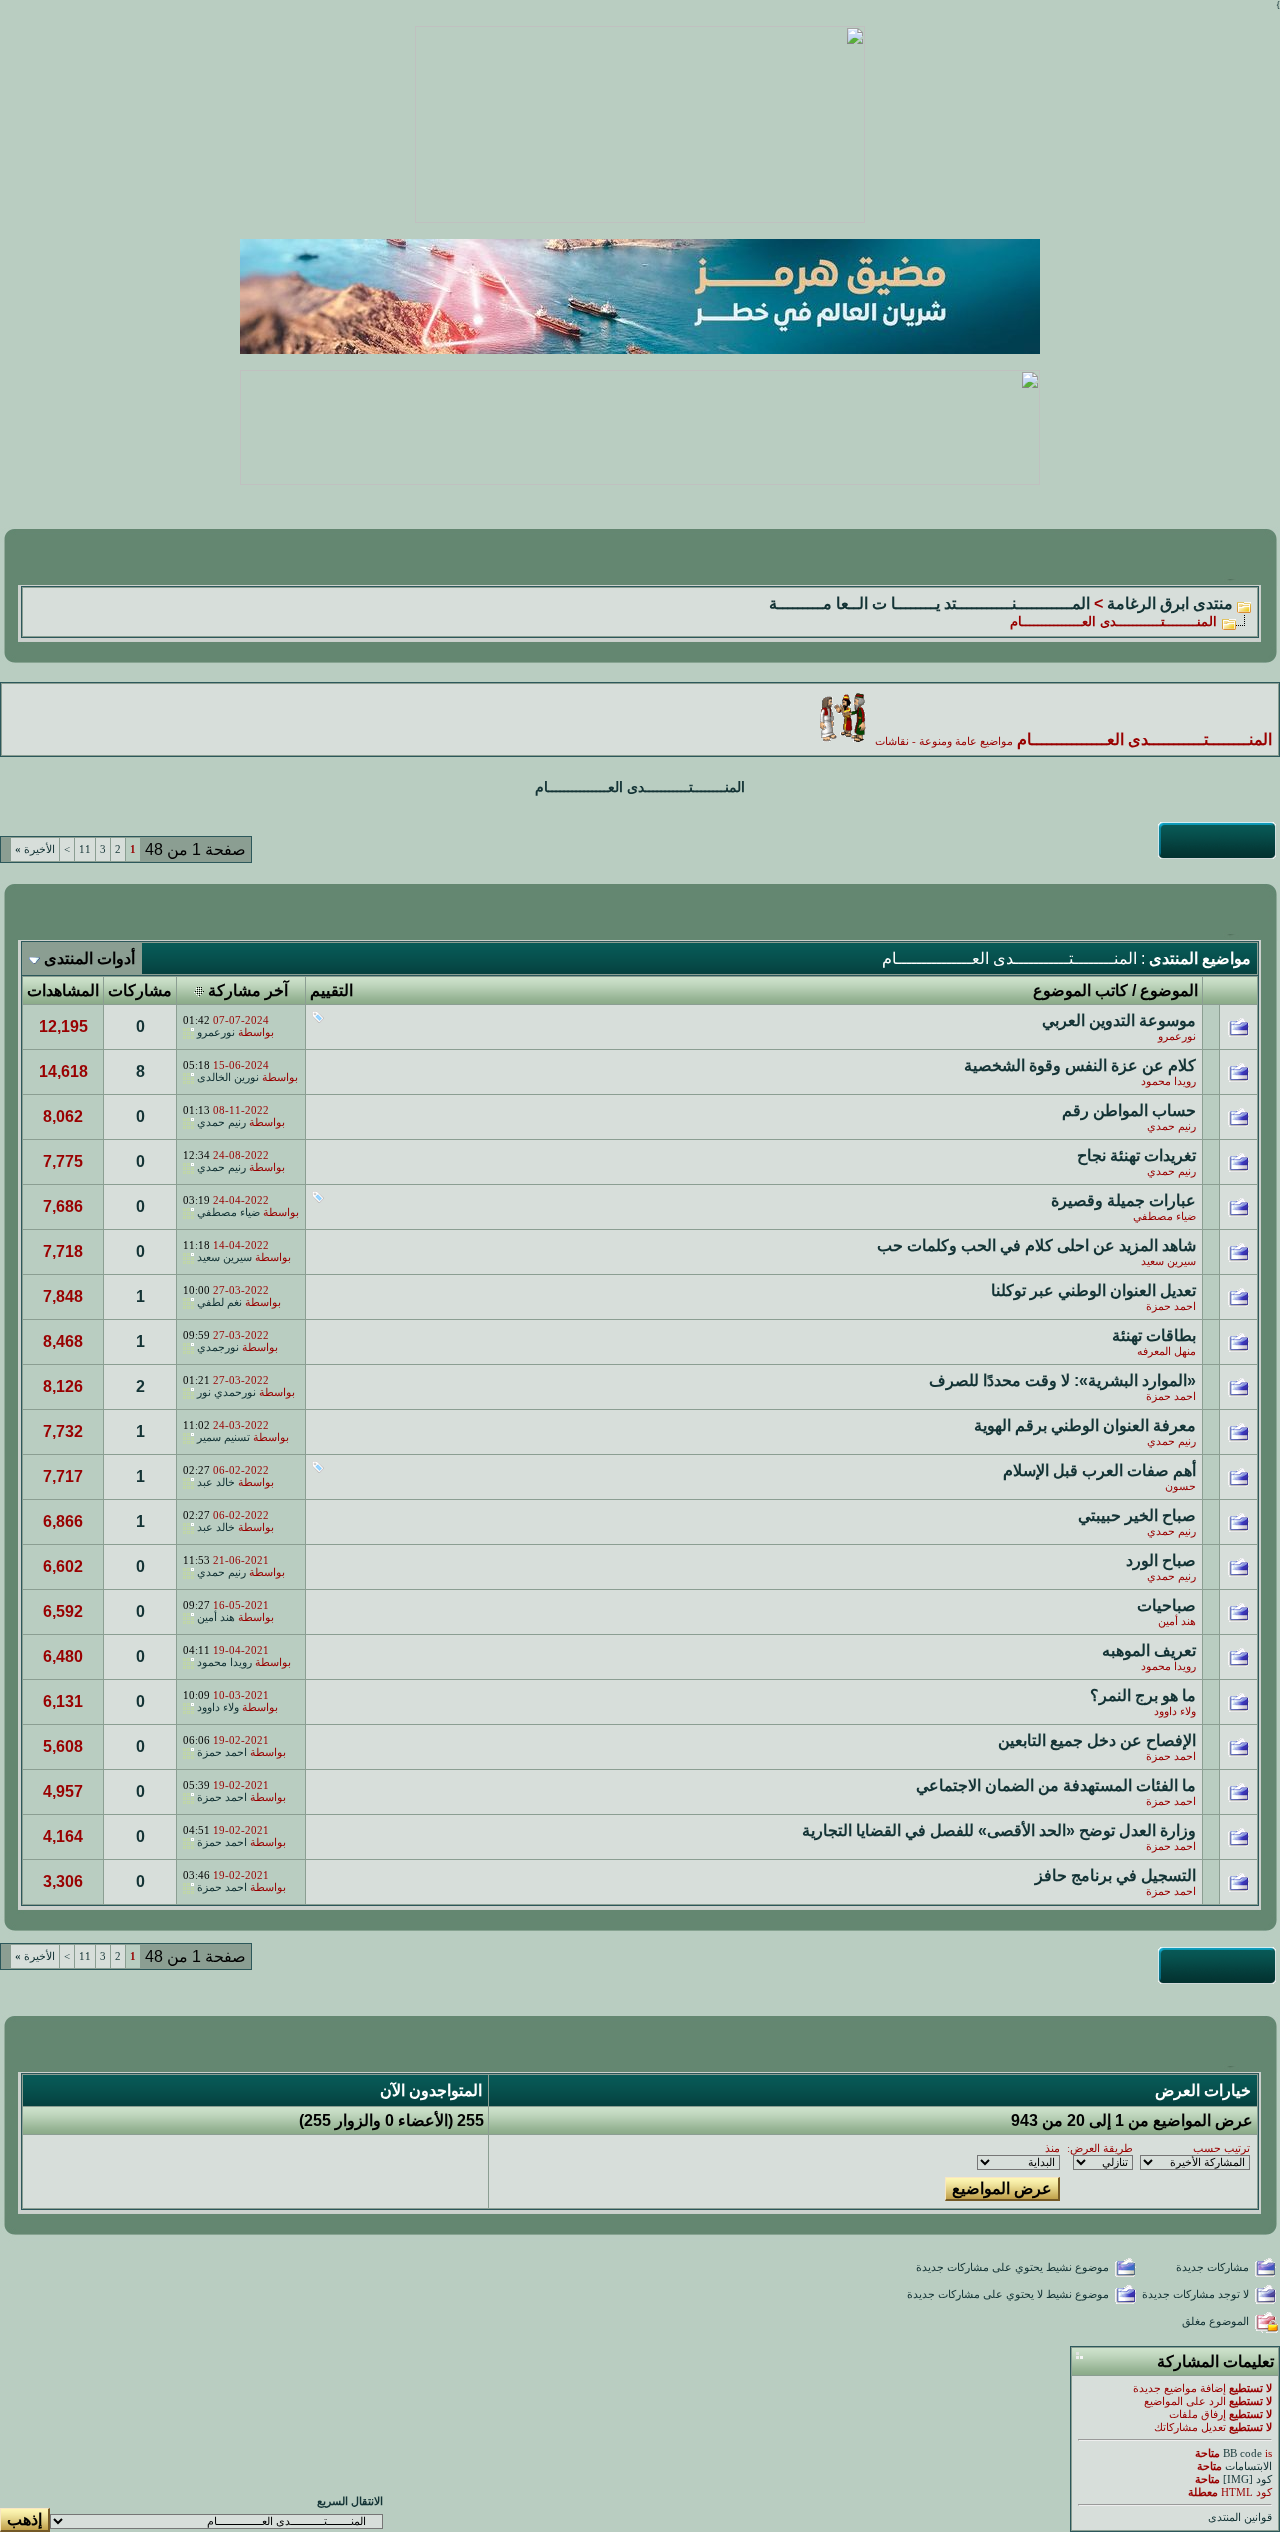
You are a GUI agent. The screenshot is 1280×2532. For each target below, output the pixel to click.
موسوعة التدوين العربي (1119, 1020)
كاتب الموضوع (1080, 990)
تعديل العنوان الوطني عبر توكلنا (1093, 1290)
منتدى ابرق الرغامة (1170, 603)
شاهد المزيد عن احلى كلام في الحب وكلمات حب (1036, 1245)
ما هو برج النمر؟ (1143, 1695)
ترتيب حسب (1221, 2148)
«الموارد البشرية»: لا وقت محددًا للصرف (1062, 1380)
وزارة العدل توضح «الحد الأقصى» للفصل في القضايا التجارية (999, 1830)
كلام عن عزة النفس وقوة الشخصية (1080, 1065)
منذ (1052, 2148)
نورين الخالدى (228, 1077)
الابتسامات (1248, 2466)
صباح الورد (1161, 1560)
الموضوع (1169, 990)
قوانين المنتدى (1240, 2517)
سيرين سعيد (1168, 1261)
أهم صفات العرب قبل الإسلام (1099, 1470)
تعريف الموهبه (1149, 1650)
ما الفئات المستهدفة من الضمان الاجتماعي (1056, 1785)
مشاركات (140, 990)
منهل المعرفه (1166, 1351)
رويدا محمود (1168, 1081)
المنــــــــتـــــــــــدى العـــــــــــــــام (640, 787)
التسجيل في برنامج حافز (1115, 1875)
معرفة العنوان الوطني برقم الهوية (1085, 1425)
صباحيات (1166, 1605)
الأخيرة (35, 849)
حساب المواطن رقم (1129, 1110)
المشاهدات (63, 990)
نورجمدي (218, 1347)
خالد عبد (216, 1482)
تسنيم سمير (223, 1437)
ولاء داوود (1175, 1711)
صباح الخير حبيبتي (1137, 1515)
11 (85, 849)
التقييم (331, 990)
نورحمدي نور (226, 1392)
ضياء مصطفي (1164, 1216)
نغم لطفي (219, 1302)
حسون (1180, 1486)
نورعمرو (1177, 1036)
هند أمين (1177, 1621)
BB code (1242, 2453)
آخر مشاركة (248, 990)
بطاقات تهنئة (1154, 1335)
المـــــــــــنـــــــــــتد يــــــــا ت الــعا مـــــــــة (929, 603)
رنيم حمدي (1171, 1126)
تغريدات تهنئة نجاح (1136, 1155)
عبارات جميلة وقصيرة (1123, 1200)
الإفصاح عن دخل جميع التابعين (1097, 1740)
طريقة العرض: (1100, 2148)
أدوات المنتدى (89, 958)
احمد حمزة (1171, 1306)
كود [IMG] (1247, 2479)
